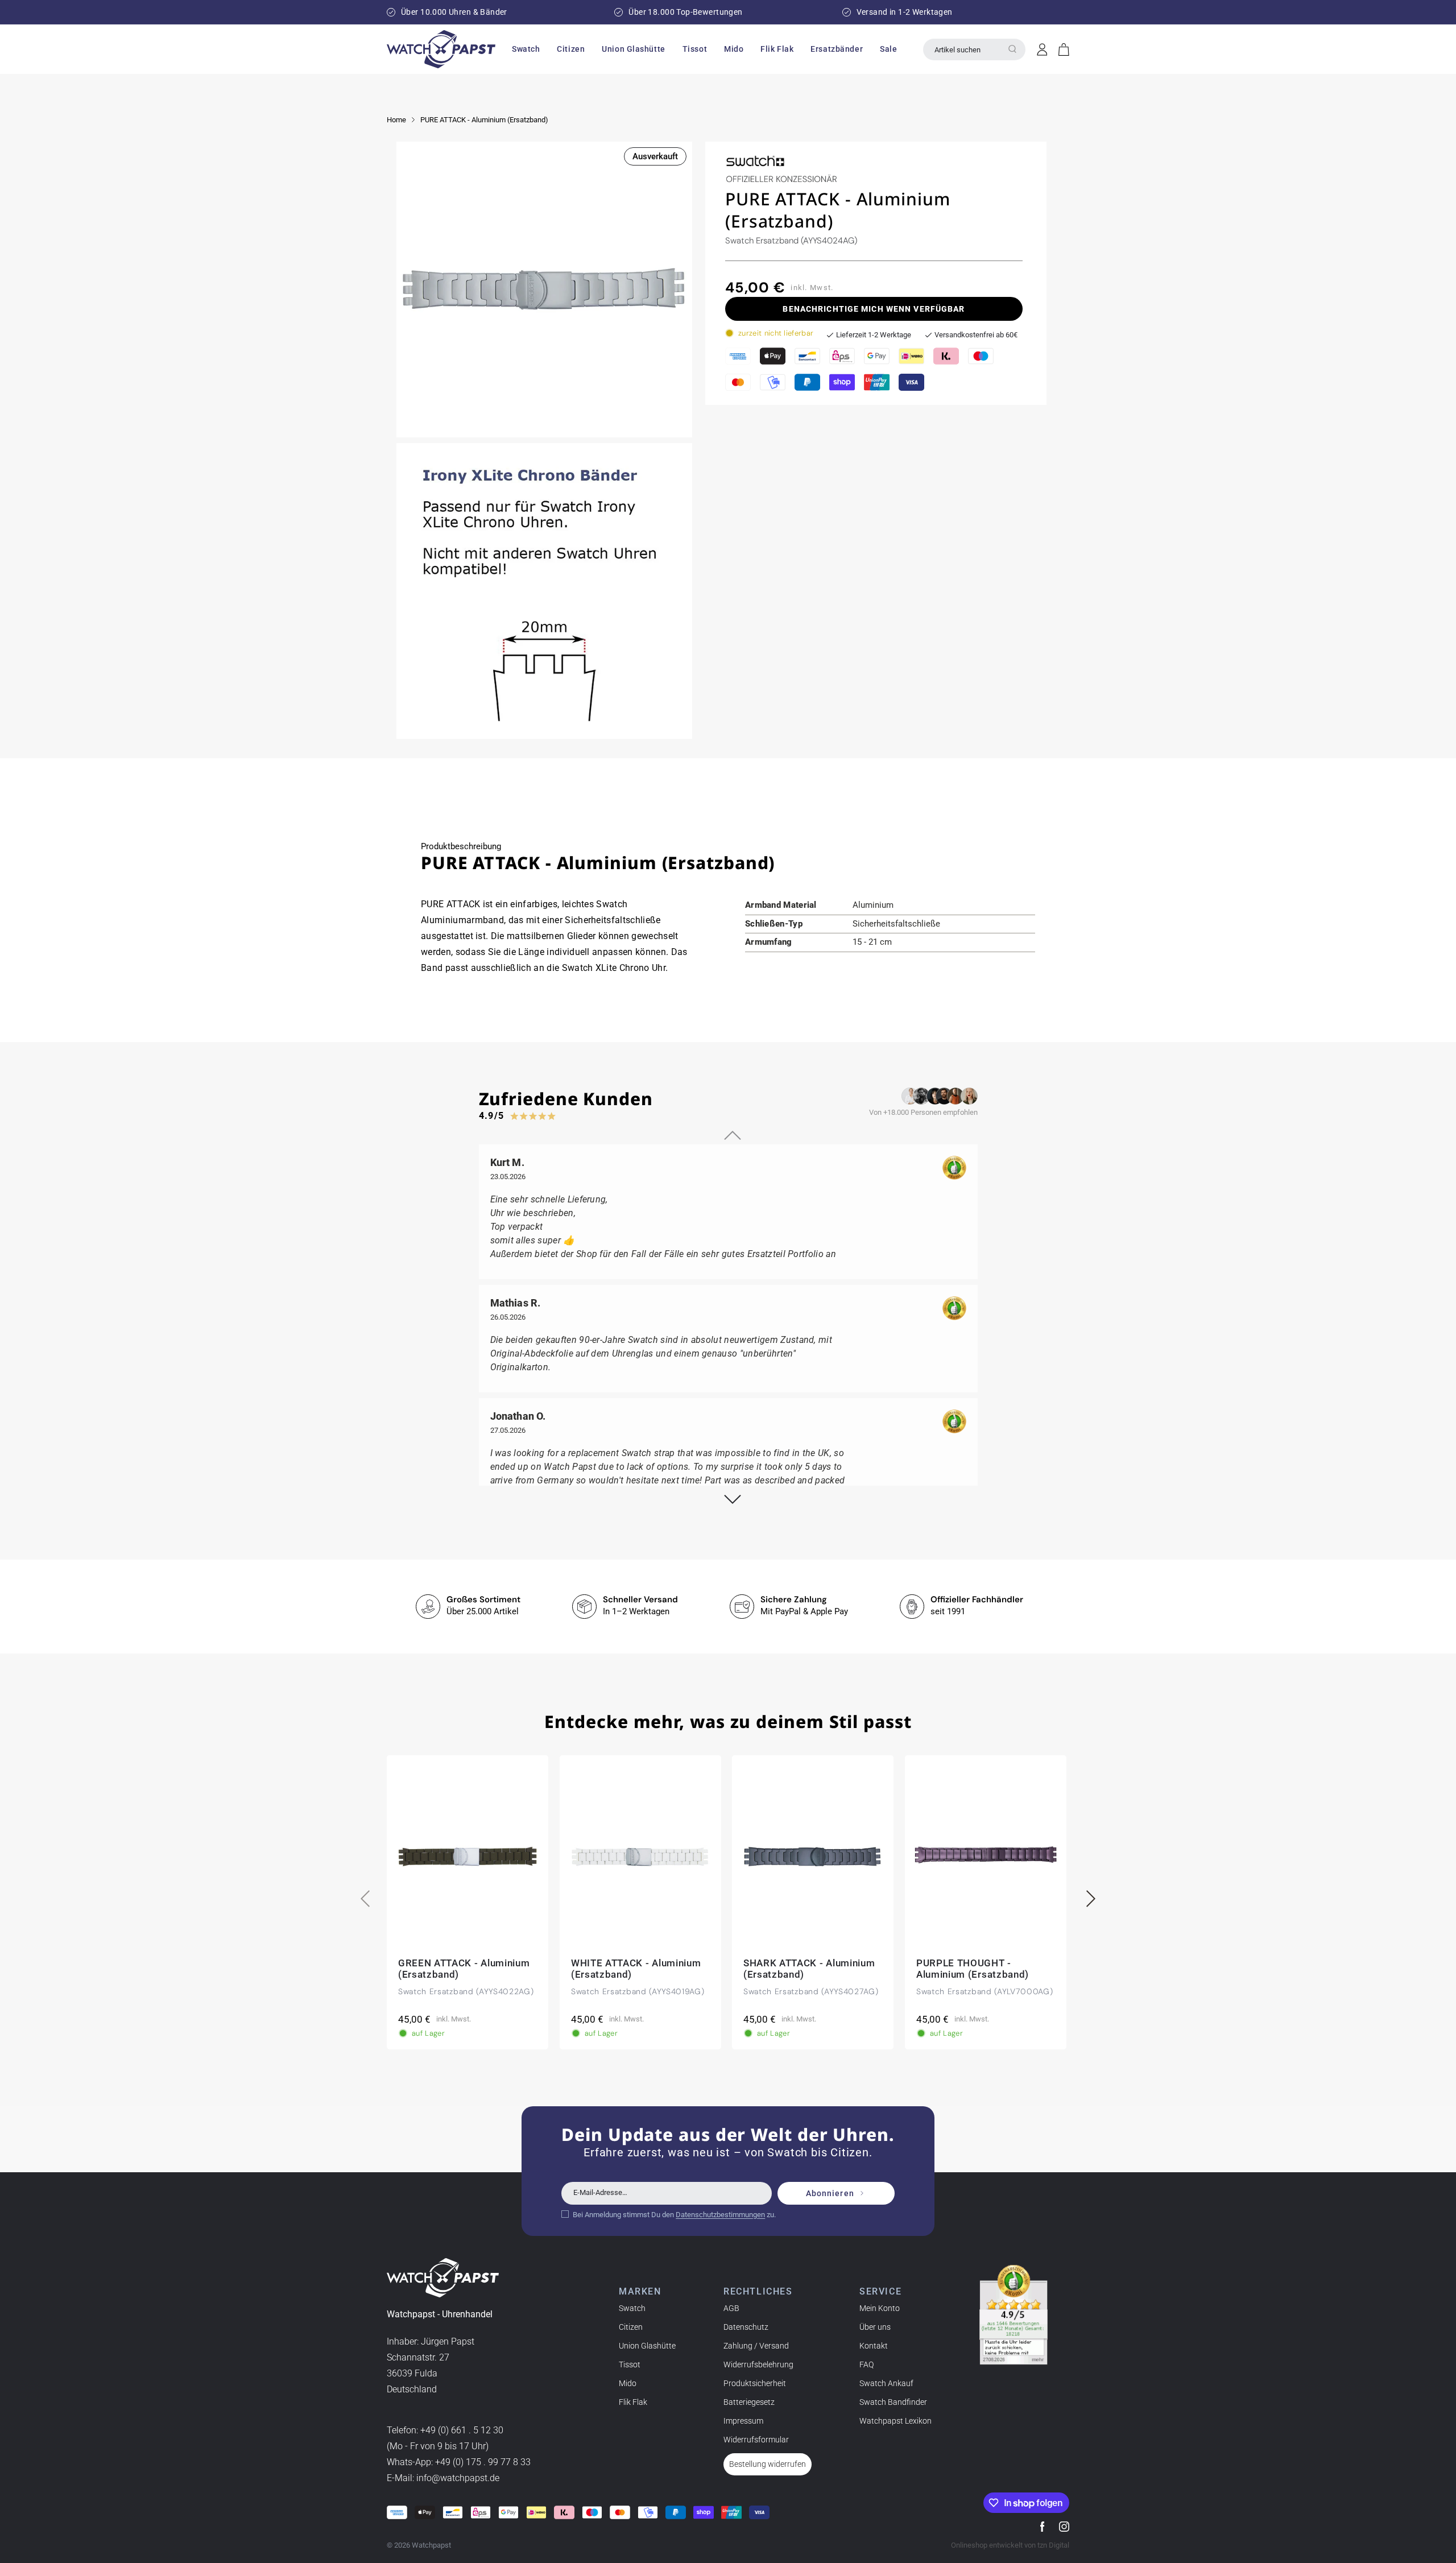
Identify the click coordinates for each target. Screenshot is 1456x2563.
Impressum (743, 2421)
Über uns (875, 2327)
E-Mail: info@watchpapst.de (443, 2479)
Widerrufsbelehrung (758, 2364)
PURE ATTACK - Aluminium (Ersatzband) (484, 120)
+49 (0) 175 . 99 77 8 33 (483, 2463)
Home (396, 120)
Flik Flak (633, 2402)
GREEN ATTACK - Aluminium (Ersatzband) (464, 1969)
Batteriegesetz (749, 2402)
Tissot (630, 2364)
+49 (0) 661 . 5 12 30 (462, 2431)
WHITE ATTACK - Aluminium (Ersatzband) (636, 1969)
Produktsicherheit (755, 2383)
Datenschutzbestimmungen (720, 2214)
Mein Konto (880, 2308)
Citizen (631, 2327)
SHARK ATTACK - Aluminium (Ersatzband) (809, 1969)
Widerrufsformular (756, 2440)
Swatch (632, 2308)
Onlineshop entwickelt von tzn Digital (1010, 2545)
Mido (628, 2383)
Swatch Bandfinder (893, 2402)
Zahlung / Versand (756, 2346)
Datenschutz (746, 2327)
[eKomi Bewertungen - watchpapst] (1014, 2315)
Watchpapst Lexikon (895, 2421)
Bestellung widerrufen (768, 2464)
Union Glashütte (647, 2346)
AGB (731, 2308)
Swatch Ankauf (886, 2383)
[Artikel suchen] (1012, 49)
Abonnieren (830, 2193)
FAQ (866, 2364)
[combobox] (974, 49)
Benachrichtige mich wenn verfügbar (874, 309)
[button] (526, 49)
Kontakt (874, 2346)
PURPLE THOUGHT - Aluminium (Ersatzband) (973, 1969)
